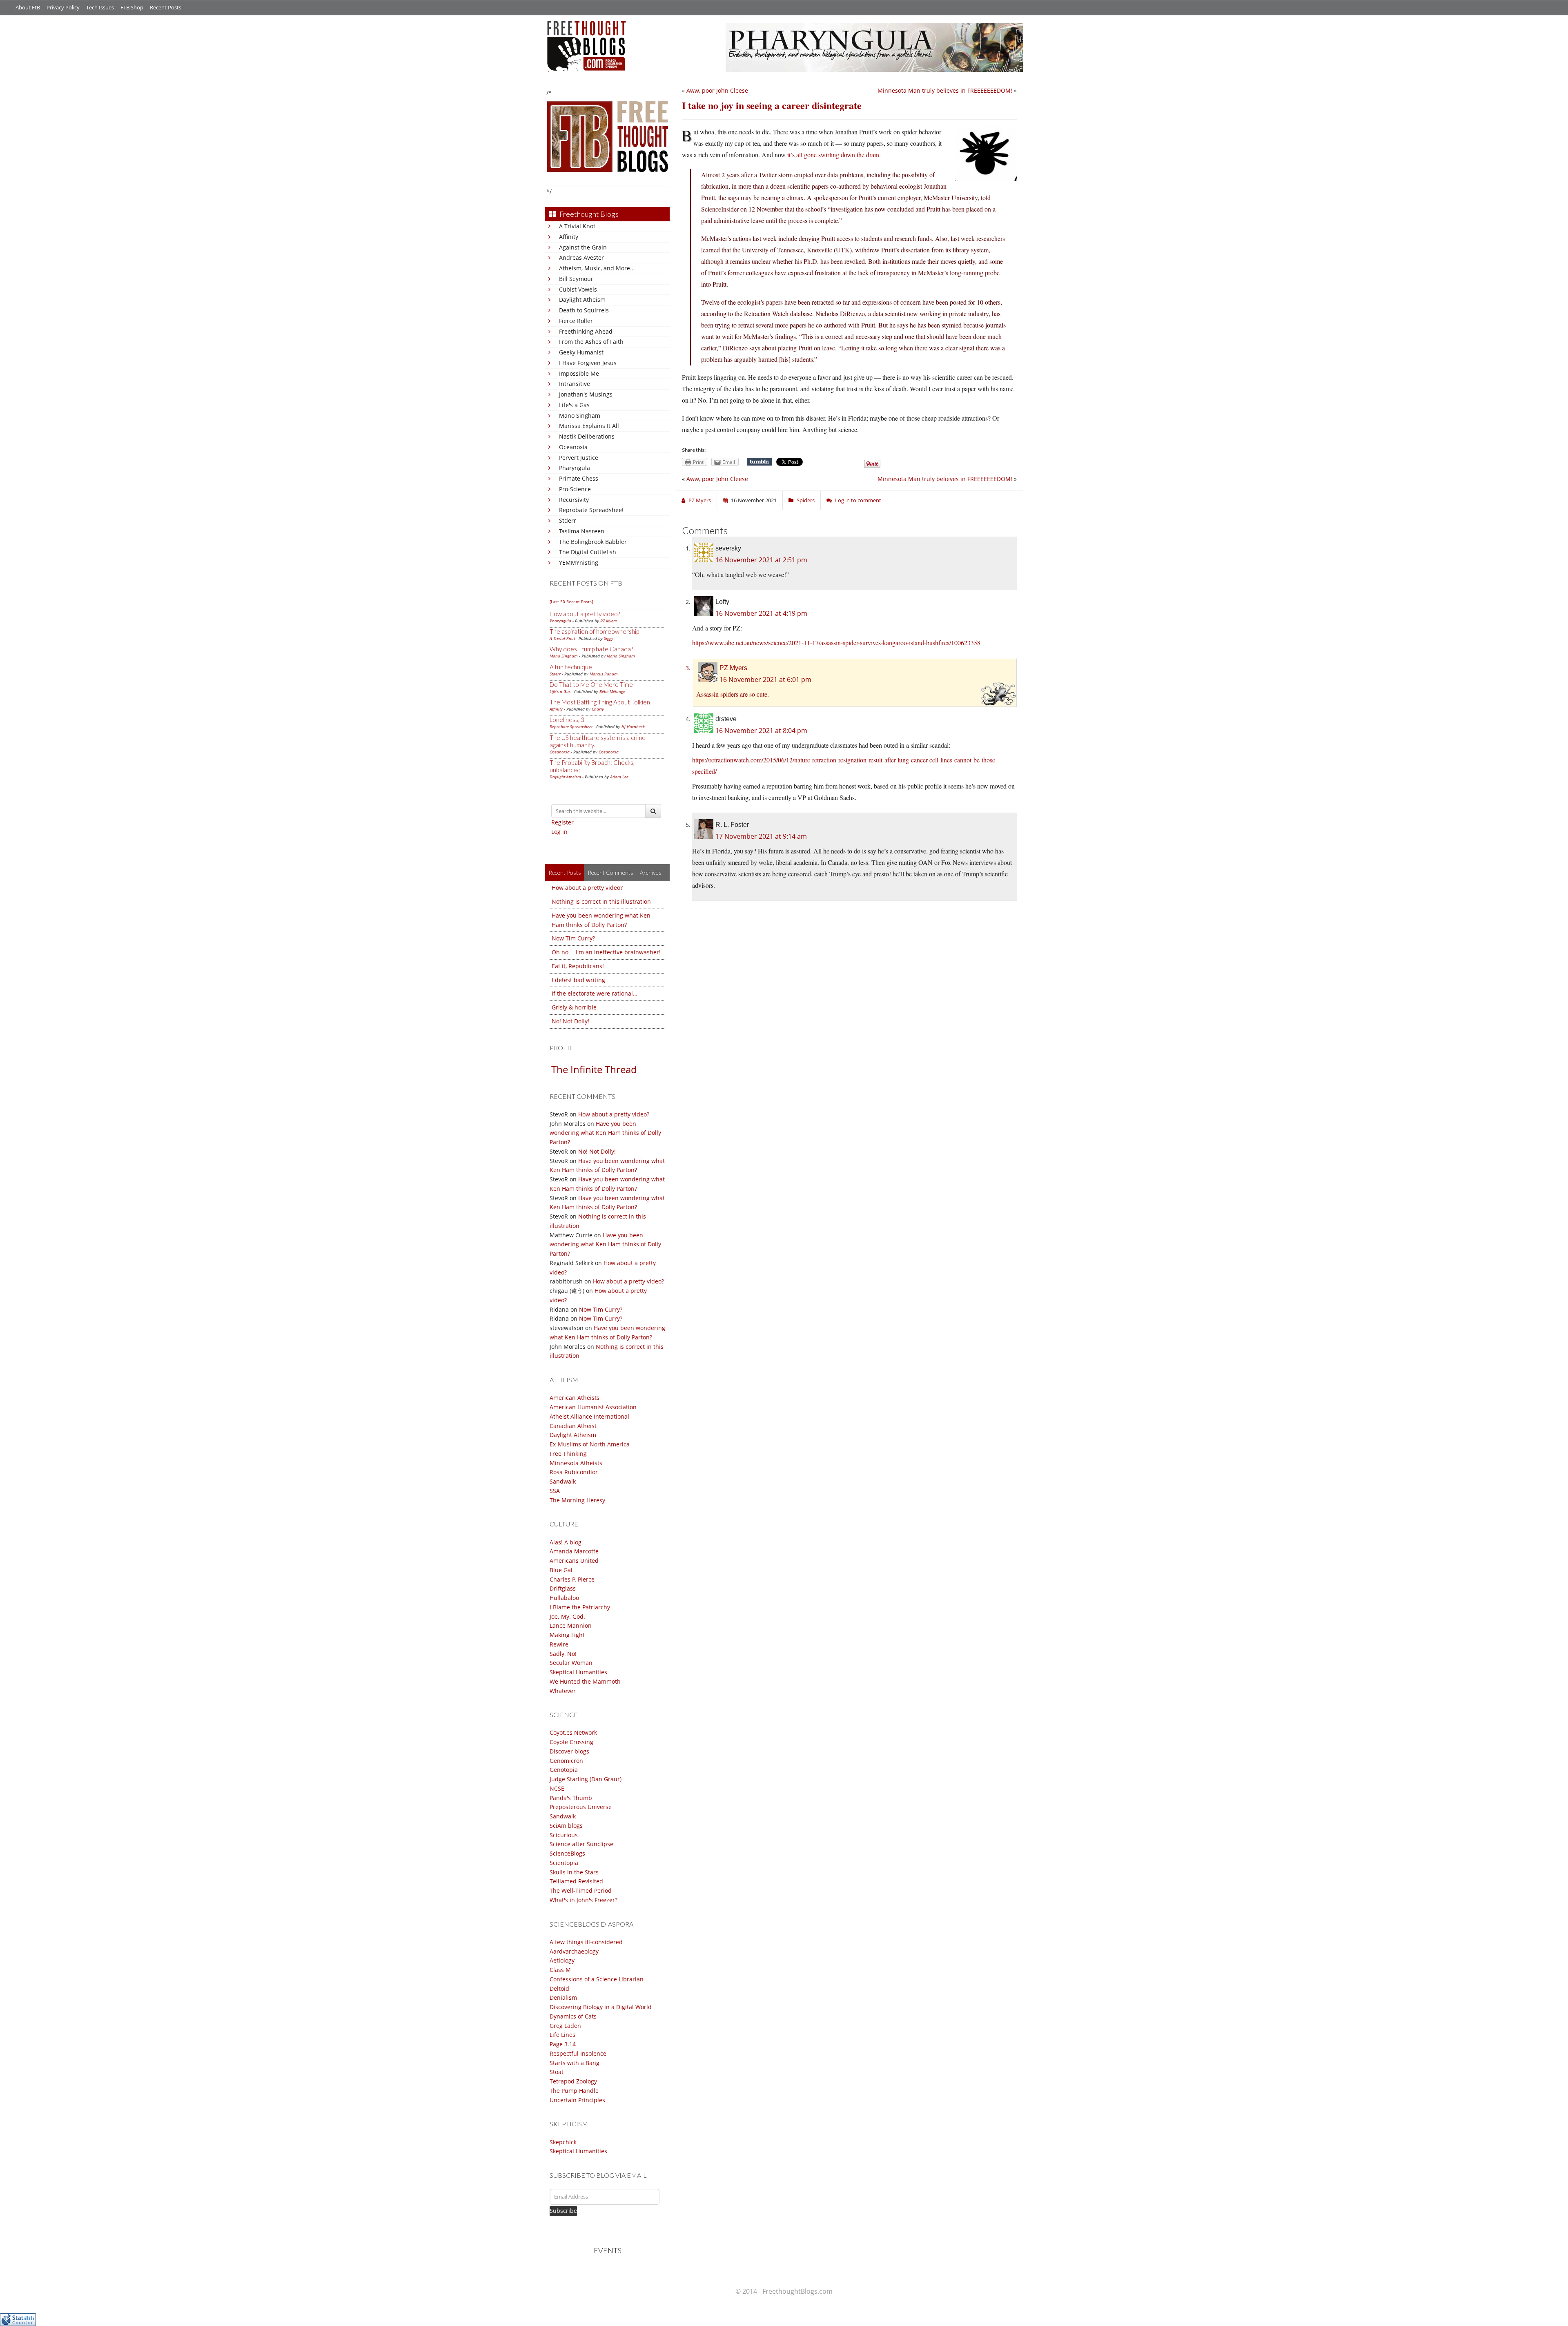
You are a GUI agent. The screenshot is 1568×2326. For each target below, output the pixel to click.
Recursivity (574, 500)
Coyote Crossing (571, 1742)
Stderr (568, 520)
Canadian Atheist (573, 1426)
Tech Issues (100, 7)
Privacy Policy (63, 7)
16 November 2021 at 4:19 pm (761, 613)
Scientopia (564, 1863)
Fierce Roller (576, 321)
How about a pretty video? (585, 614)
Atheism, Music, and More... (597, 268)
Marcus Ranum (604, 674)
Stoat (557, 2072)
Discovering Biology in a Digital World (601, 2007)
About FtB (28, 7)
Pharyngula (575, 468)
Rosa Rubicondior (574, 1472)
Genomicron (566, 1761)
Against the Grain (583, 247)
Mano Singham (580, 416)
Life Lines (562, 2035)
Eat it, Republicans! (578, 966)
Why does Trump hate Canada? (591, 649)
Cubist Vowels (578, 289)
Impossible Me (579, 373)
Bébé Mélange (612, 691)
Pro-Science (575, 489)
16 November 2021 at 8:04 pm (761, 731)
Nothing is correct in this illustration (601, 901)
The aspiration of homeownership (594, 631)
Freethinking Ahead (586, 331)
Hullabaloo (564, 1598)
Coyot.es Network (573, 1732)
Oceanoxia (573, 447)
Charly (598, 709)
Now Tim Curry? (573, 938)
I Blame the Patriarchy (580, 1607)
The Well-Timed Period (581, 1890)
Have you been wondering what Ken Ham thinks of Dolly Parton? (605, 1133)
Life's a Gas (574, 405)
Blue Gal (561, 1570)
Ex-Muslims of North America (590, 1444)
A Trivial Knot (577, 226)
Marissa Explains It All (589, 426)
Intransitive (575, 384)
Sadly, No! (563, 1654)
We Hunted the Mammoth (585, 1681)
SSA (555, 1491)
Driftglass (563, 1588)
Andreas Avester (581, 257)
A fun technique (571, 667)
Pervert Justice (579, 458)
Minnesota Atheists (576, 1463)
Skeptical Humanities (578, 1672)
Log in (559, 832)
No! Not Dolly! (570, 1021)
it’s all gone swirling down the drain (833, 155)
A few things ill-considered (586, 1942)
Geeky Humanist (581, 352)
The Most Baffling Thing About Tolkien (600, 702)
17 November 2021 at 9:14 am (761, 836)
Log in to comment (858, 500)
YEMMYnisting (579, 563)
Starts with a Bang (575, 2063)
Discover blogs (569, 1751)
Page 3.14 (563, 2044)
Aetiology (562, 1960)
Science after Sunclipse (581, 1844)
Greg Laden (565, 2026)
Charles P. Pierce (572, 1579)
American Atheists (575, 1398)
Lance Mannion (571, 1625)
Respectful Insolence (578, 2053)
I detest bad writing (578, 980)
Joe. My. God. (567, 1616)
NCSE (557, 1788)
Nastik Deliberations (587, 436)
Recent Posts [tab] (565, 872)
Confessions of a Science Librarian (597, 1979)
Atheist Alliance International (589, 1416)
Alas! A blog (566, 1542)
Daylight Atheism (582, 300)
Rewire (559, 1644)
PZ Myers (608, 621)
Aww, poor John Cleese (717, 90)
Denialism (563, 1997)
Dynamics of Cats (573, 2016)
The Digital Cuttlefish (588, 552)
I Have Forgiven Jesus (588, 363)
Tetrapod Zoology (573, 2081)
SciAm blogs (566, 1826)
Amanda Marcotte (574, 1551)
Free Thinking (568, 1454)
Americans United (574, 1561)
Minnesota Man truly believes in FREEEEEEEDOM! (945, 90)
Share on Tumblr (759, 462)
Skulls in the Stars (574, 1872)
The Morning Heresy (577, 1500)
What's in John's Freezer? (584, 1900)
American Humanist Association (593, 1407)
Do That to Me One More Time (591, 684)
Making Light (567, 1635)
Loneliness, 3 (567, 720)
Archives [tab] (651, 872)
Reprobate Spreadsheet (591, 510)
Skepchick (563, 2142)
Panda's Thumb (571, 1798)
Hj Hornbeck (633, 726)
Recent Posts (166, 7)
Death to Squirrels (584, 310)
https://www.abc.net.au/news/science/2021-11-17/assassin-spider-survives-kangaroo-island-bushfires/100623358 (836, 643)
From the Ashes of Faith (591, 342)
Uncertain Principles (577, 2100)
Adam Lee (619, 777)
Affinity (569, 237)
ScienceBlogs (567, 1853)
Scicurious (564, 1835)
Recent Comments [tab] (610, 872)
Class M (560, 1970)
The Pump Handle (574, 2091)
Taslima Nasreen (582, 531)
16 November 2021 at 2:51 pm (761, 560)
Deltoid (559, 1988)
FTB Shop (132, 7)
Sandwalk (563, 1481)
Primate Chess (579, 478)
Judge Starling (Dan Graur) (586, 1779)
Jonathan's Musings (586, 394)
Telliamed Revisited (576, 1881)
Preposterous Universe (581, 1807)
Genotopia (564, 1770)
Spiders (806, 500)
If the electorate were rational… (595, 993)
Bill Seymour (576, 279)
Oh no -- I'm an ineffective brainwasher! (606, 952)
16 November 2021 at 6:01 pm (765, 680)
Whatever (563, 1691)
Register (562, 822)
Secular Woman (571, 1663)
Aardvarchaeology (574, 1951)
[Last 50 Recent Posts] (571, 602)
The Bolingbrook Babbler (593, 542)
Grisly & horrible (574, 1007)
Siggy (609, 638)
